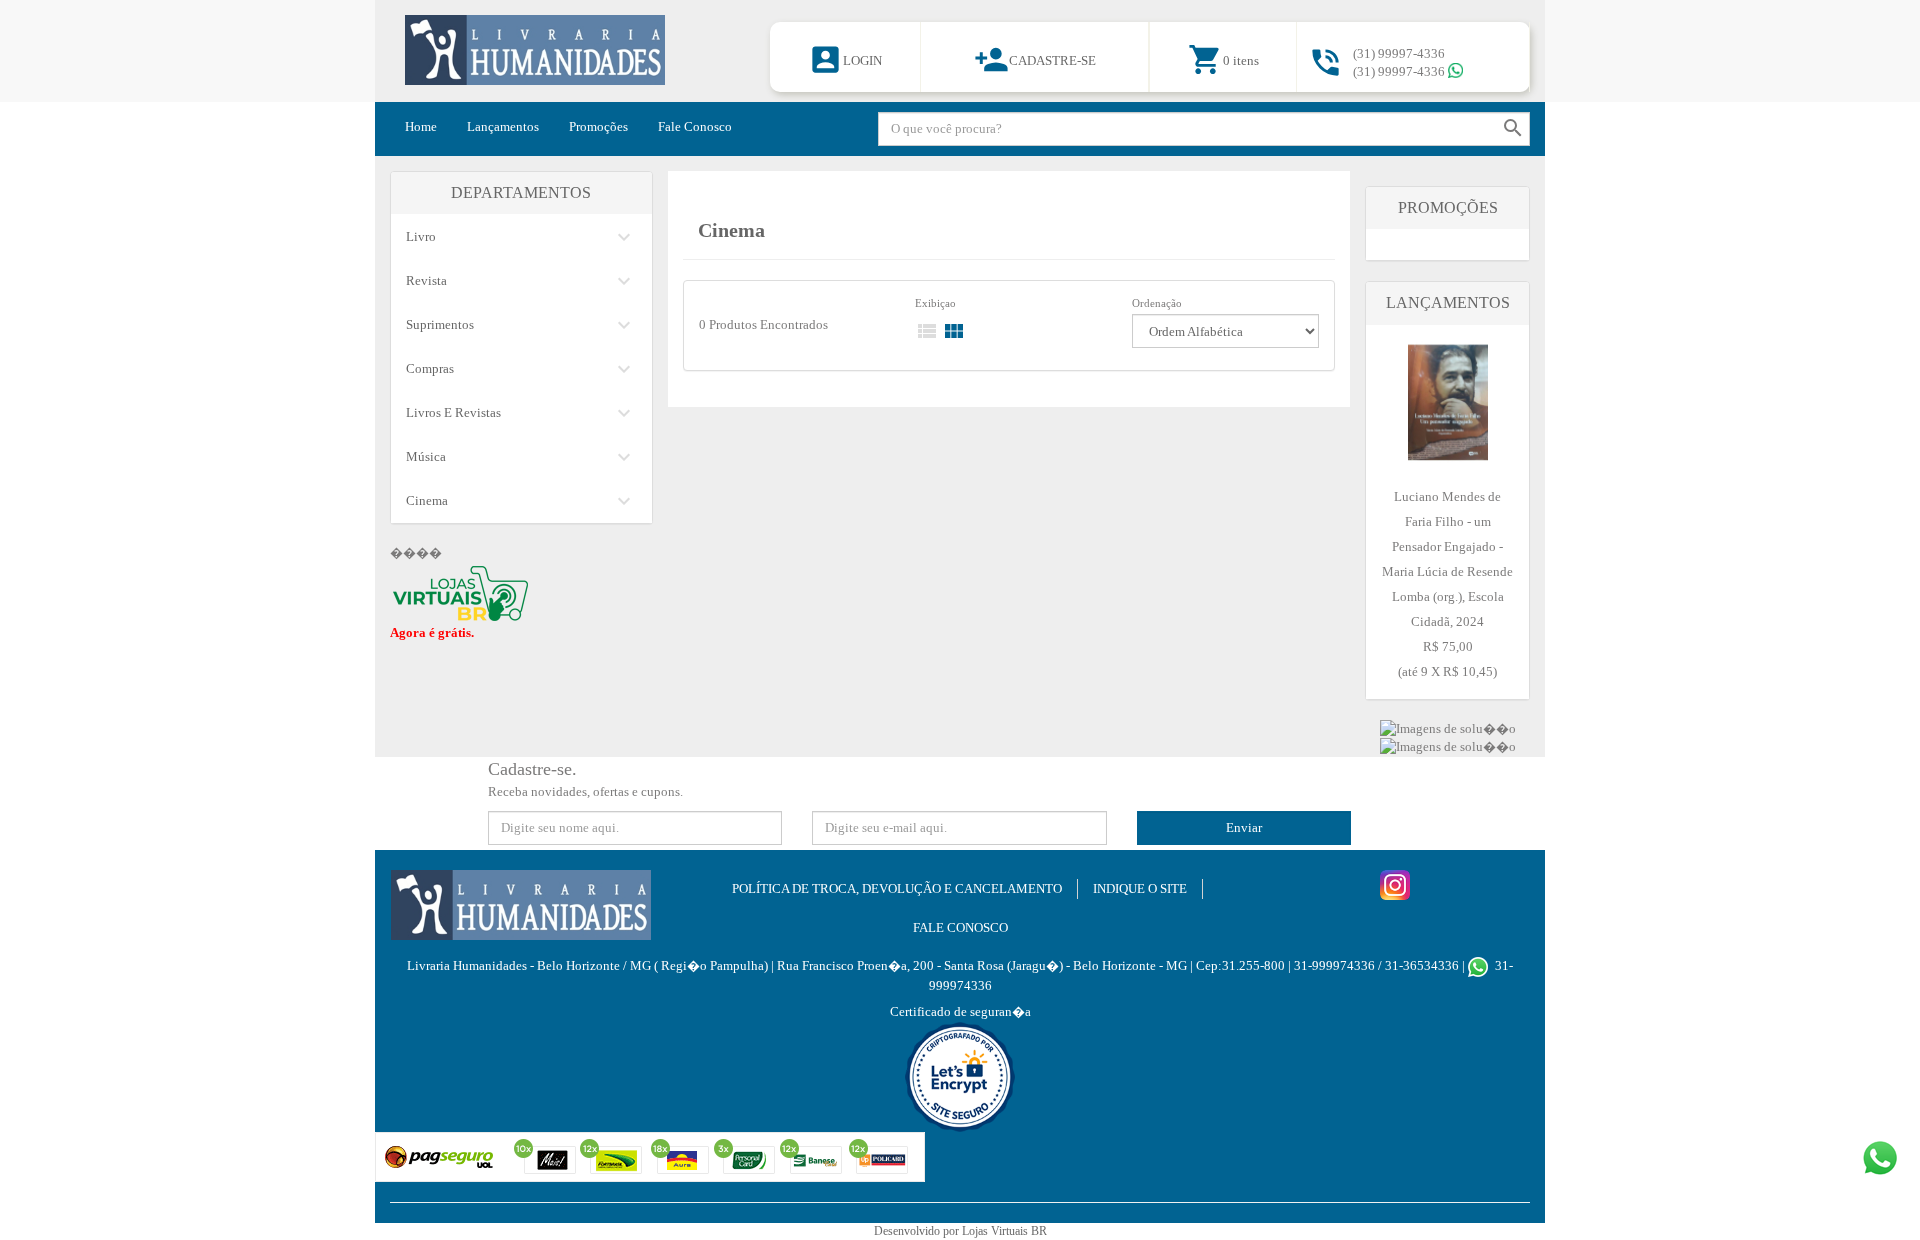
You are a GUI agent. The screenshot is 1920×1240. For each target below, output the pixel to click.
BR (1039, 1231)
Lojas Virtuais (996, 1231)
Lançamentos (503, 126)
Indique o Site (1140, 888)
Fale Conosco (695, 126)
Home (421, 126)
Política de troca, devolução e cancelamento (897, 888)
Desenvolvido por (918, 1231)
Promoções (598, 126)
